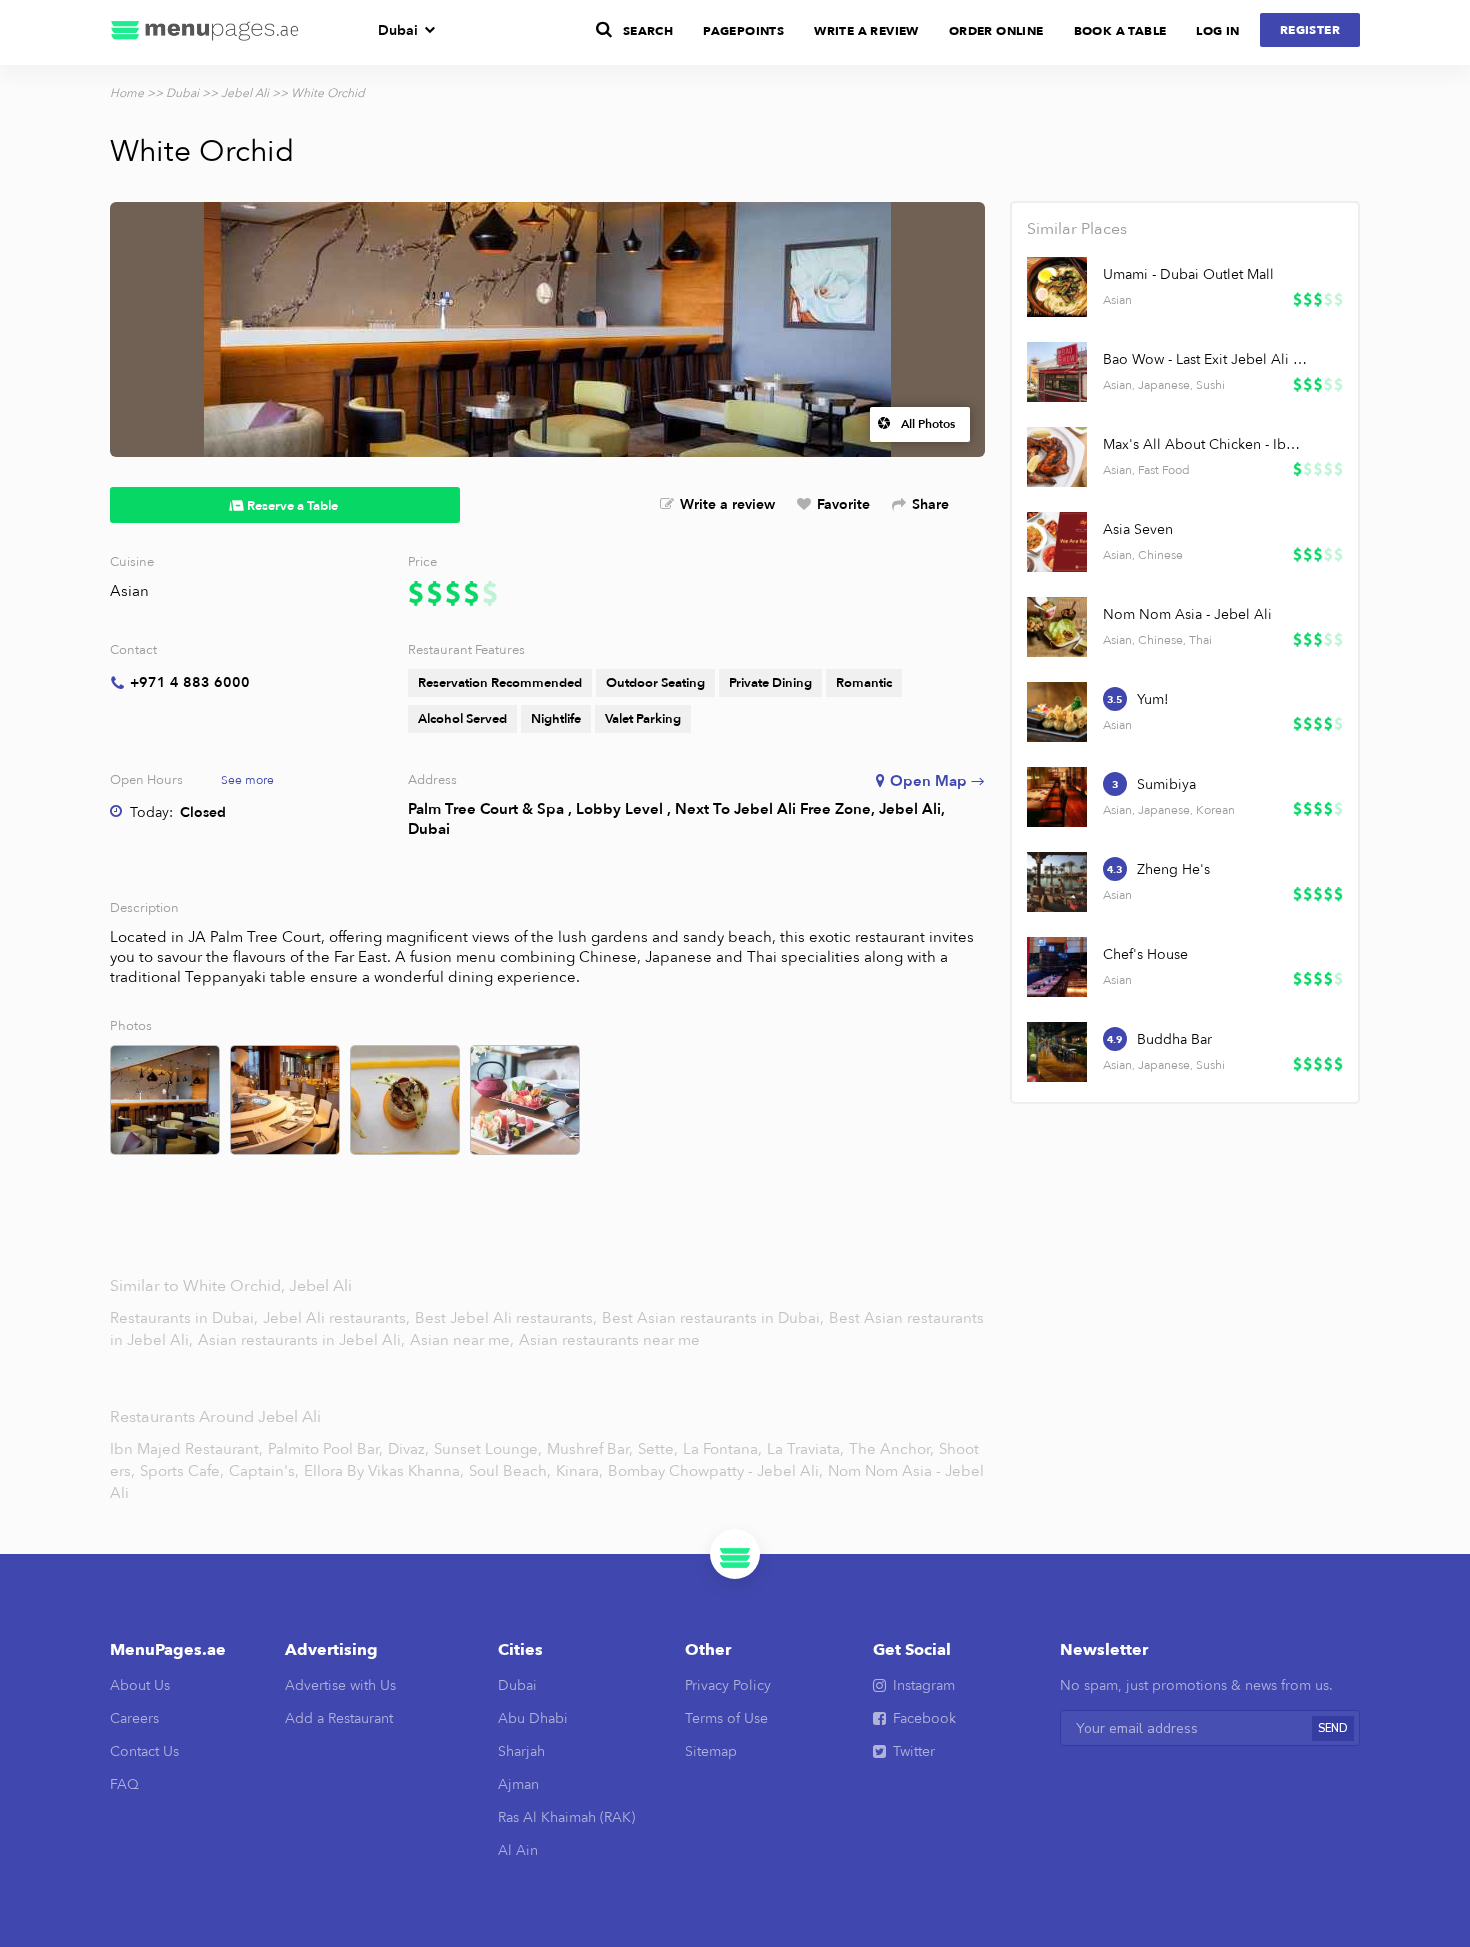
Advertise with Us (340, 1685)
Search (648, 31)
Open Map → (937, 781)
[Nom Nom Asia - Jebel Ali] (1057, 627)
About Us (140, 1685)
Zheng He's (1173, 869)
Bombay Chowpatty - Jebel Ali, (715, 1471)
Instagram (924, 1685)
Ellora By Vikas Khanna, (384, 1471)
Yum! (1153, 699)
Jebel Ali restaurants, (338, 1318)
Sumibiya (1166, 784)
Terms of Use (726, 1718)
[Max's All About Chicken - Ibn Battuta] (1057, 457)
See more (247, 780)
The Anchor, (891, 1449)
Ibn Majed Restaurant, (186, 1449)
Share (930, 504)
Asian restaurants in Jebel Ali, (303, 1340)
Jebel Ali (245, 93)
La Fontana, (722, 1449)
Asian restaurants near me (609, 1340)
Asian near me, (464, 1340)
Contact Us (144, 1751)
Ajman (518, 1784)
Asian (129, 591)
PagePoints (743, 31)
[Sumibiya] (1057, 797)
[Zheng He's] (1057, 882)
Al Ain (518, 1850)
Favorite (843, 504)
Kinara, (579, 1471)
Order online (996, 31)
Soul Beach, (510, 1471)
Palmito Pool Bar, (325, 1449)
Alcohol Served (462, 719)
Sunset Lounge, (488, 1449)
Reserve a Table (292, 506)
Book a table (1120, 31)
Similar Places (1077, 229)
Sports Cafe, (182, 1471)
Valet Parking (643, 719)
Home (127, 93)
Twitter (914, 1751)
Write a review (727, 504)
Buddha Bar (1174, 1039)
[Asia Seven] (1057, 542)
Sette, (658, 1449)
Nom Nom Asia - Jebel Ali (1187, 614)
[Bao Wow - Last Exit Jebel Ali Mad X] (1057, 372)
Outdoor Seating (655, 683)
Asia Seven (1138, 529)
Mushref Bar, (590, 1449)
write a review (866, 31)
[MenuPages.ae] (205, 32)
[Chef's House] (1057, 967)
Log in (1217, 31)
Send (1333, 1728)
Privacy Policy (728, 1685)
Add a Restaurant (339, 1718)
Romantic (864, 683)
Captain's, (264, 1471)
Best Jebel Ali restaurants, (508, 1318)
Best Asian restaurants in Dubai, (715, 1318)
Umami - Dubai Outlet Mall (1188, 274)
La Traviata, (805, 1449)
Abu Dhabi (533, 1718)
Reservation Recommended (500, 683)
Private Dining (770, 683)
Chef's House (1145, 954)
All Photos (928, 424)
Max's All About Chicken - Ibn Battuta (1205, 444)
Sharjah (521, 1751)
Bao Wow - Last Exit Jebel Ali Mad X (1205, 359)
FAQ (124, 1784)
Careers (134, 1718)
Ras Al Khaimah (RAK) (566, 1817)
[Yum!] (1057, 712)
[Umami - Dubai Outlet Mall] (1057, 287)
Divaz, (408, 1449)
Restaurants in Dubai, (186, 1318)
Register (1310, 30)
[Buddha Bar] (1057, 1052)
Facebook (924, 1718)
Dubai (398, 30)
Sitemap (711, 1751)
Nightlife (556, 719)
